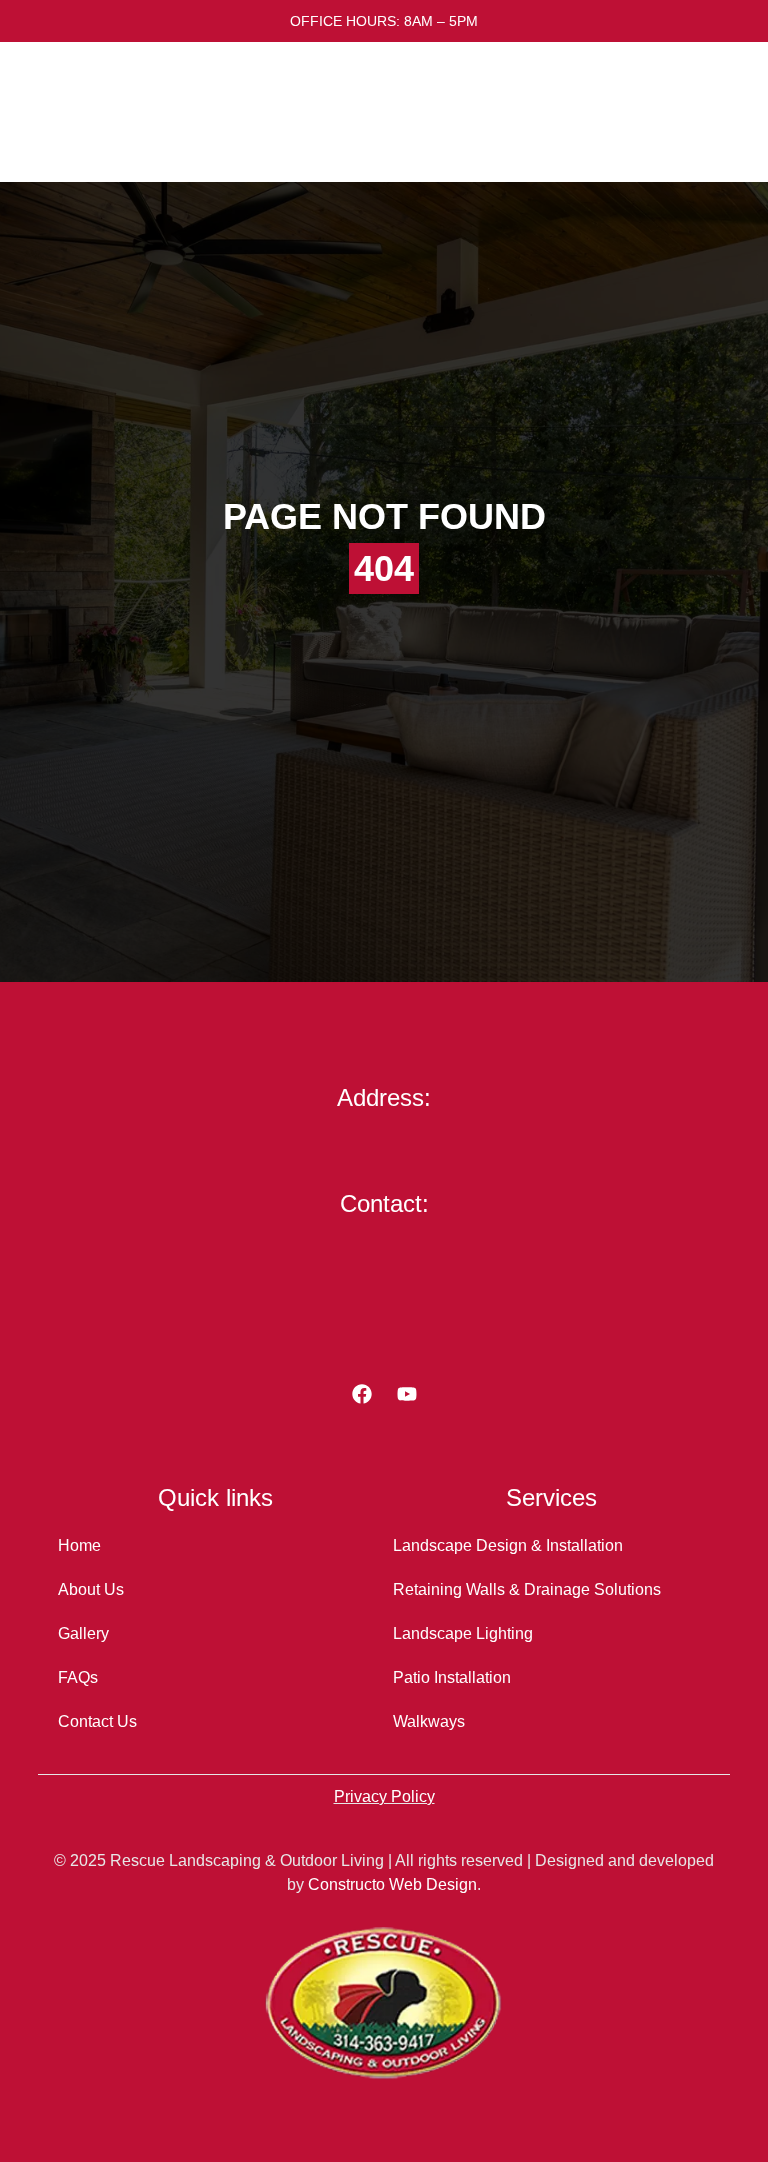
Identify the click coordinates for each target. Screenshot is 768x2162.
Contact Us (97, 1721)
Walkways (429, 1721)
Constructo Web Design (392, 1884)
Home (79, 1545)
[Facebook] (362, 1394)
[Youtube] (407, 1394)
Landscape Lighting (463, 1633)
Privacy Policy (384, 1796)
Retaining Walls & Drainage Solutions (527, 1589)
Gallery (83, 1633)
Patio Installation (452, 1677)
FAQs (78, 1677)
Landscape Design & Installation (508, 1545)
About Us (91, 1589)
